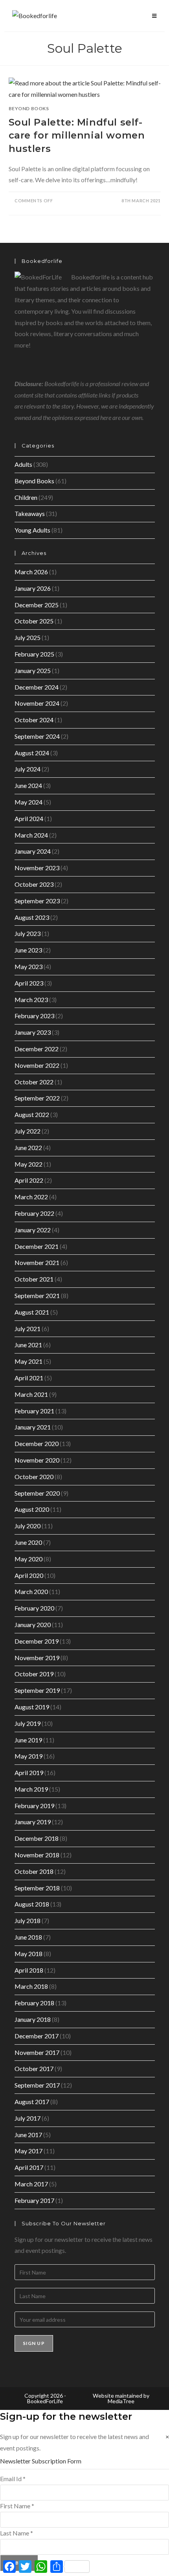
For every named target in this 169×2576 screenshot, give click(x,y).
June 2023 (28, 950)
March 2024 (31, 835)
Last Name (17, 2533)
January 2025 (33, 670)
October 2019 (34, 1674)
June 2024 (28, 785)
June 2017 (28, 2135)
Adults (23, 464)
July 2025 (28, 637)
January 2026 (33, 588)
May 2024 (28, 802)
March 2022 (31, 1197)
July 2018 (28, 1920)
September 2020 (37, 1493)
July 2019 (28, 1723)
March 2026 (31, 572)
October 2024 (34, 720)
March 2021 (31, 1394)
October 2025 (34, 621)
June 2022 (28, 1147)
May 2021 (28, 1361)
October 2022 (34, 1082)
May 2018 (28, 1954)
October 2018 (34, 1871)
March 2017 (31, 2184)
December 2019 (37, 1641)
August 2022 (32, 1114)
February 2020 (34, 1608)
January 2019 (33, 1822)
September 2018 (37, 1888)
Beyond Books (29, 108)
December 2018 (37, 1838)
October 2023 (34, 884)
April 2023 (29, 983)
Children (26, 497)
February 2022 (34, 1213)
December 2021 (37, 1246)
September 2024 (37, 736)
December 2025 (37, 605)
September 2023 (37, 901)
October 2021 (34, 1279)
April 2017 (29, 2167)
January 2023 (33, 1032)
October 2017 (34, 2068)
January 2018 (33, 2019)
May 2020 (28, 1559)
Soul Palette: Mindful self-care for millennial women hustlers (77, 135)
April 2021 (29, 1378)
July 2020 (28, 1526)
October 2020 (34, 1477)
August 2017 (32, 2102)
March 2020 (31, 1591)
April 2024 (29, 818)
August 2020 (32, 1509)
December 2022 (37, 1049)
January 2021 (33, 1427)
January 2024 (33, 851)
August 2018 (32, 1904)
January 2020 (33, 1625)
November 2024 (37, 703)
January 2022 (33, 1230)
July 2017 (28, 2118)
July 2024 (28, 769)
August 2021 (32, 1312)
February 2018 (34, 2003)
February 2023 (34, 1016)
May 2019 (28, 1756)
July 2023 (28, 933)
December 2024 (37, 687)
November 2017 (37, 2052)
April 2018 (29, 1970)
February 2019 (34, 1806)
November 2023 (37, 868)
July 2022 (28, 1131)
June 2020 (28, 1542)
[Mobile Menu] (154, 16)
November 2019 (37, 1658)
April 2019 (29, 1773)
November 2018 (37, 1855)
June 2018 (28, 1937)
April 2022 (29, 1180)
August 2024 (32, 753)
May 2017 (28, 2151)
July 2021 (28, 1329)
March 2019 (31, 1789)
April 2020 (29, 1575)
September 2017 (37, 2085)
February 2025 (34, 654)
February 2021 (34, 1411)
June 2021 (28, 1345)
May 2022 (28, 1164)
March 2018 (31, 1986)
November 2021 (37, 1262)
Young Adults (32, 530)
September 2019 (37, 1690)
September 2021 (37, 1295)
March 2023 (31, 1000)
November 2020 (37, 1460)
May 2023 (28, 966)
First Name (17, 2506)
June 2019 (28, 1740)
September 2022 (37, 1098)
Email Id (13, 2479)
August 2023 (32, 917)
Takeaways (30, 513)
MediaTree (121, 2401)
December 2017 (37, 2036)
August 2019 (32, 1707)
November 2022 (37, 1065)
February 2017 (34, 2200)
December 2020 (37, 1443)
